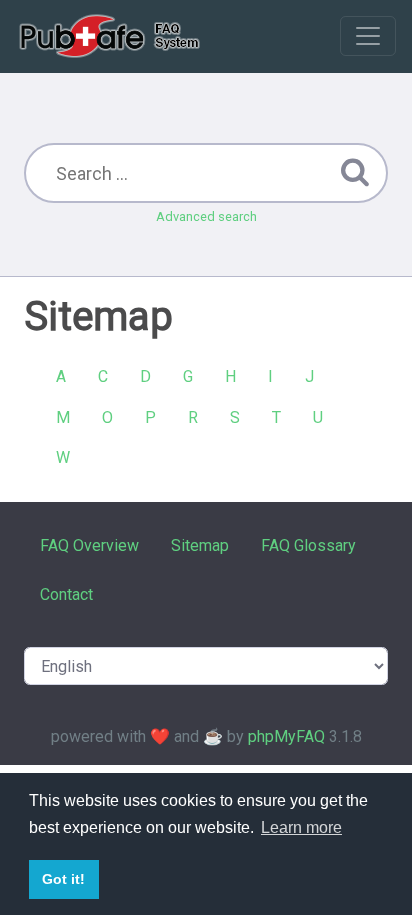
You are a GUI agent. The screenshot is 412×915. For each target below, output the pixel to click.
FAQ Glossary (308, 545)
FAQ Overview (89, 545)
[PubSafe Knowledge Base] (111, 36)
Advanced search (206, 216)
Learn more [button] (301, 827)
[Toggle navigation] (368, 36)
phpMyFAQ (286, 736)
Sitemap (200, 545)
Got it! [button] (63, 879)
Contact (66, 594)
